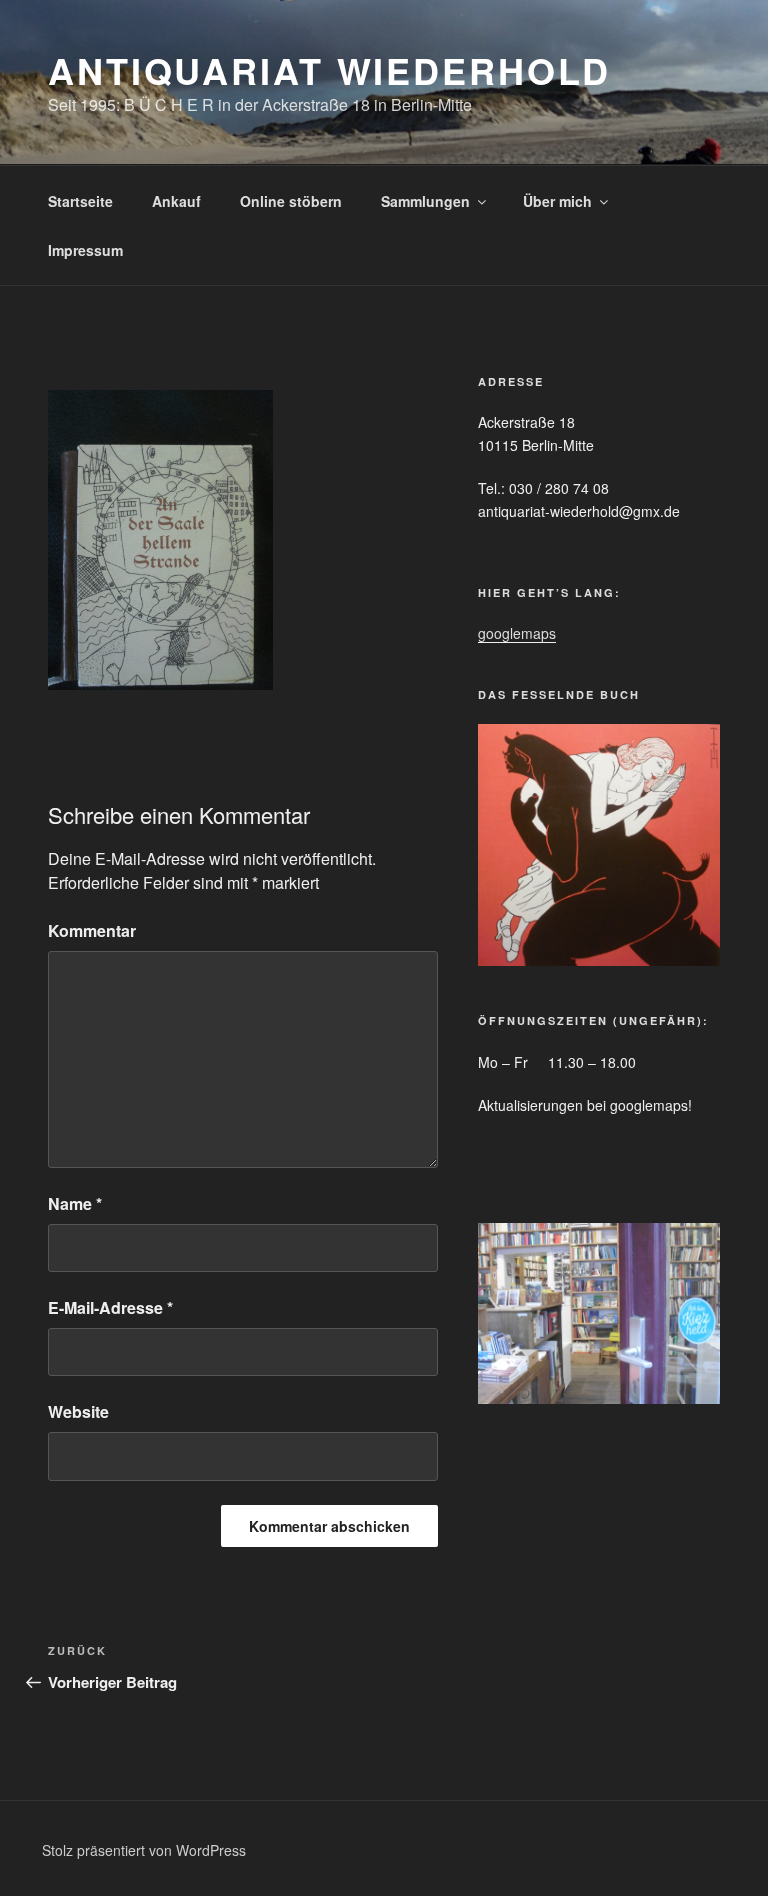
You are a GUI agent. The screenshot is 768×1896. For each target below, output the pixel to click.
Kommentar (92, 930)
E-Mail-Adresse (110, 1307)
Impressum (85, 250)
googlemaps (517, 633)
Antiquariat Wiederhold (329, 70)
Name (75, 1203)
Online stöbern (291, 201)
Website (78, 1411)
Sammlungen (425, 201)
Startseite (80, 201)
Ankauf (176, 201)
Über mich (557, 201)
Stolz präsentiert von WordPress (144, 1850)
